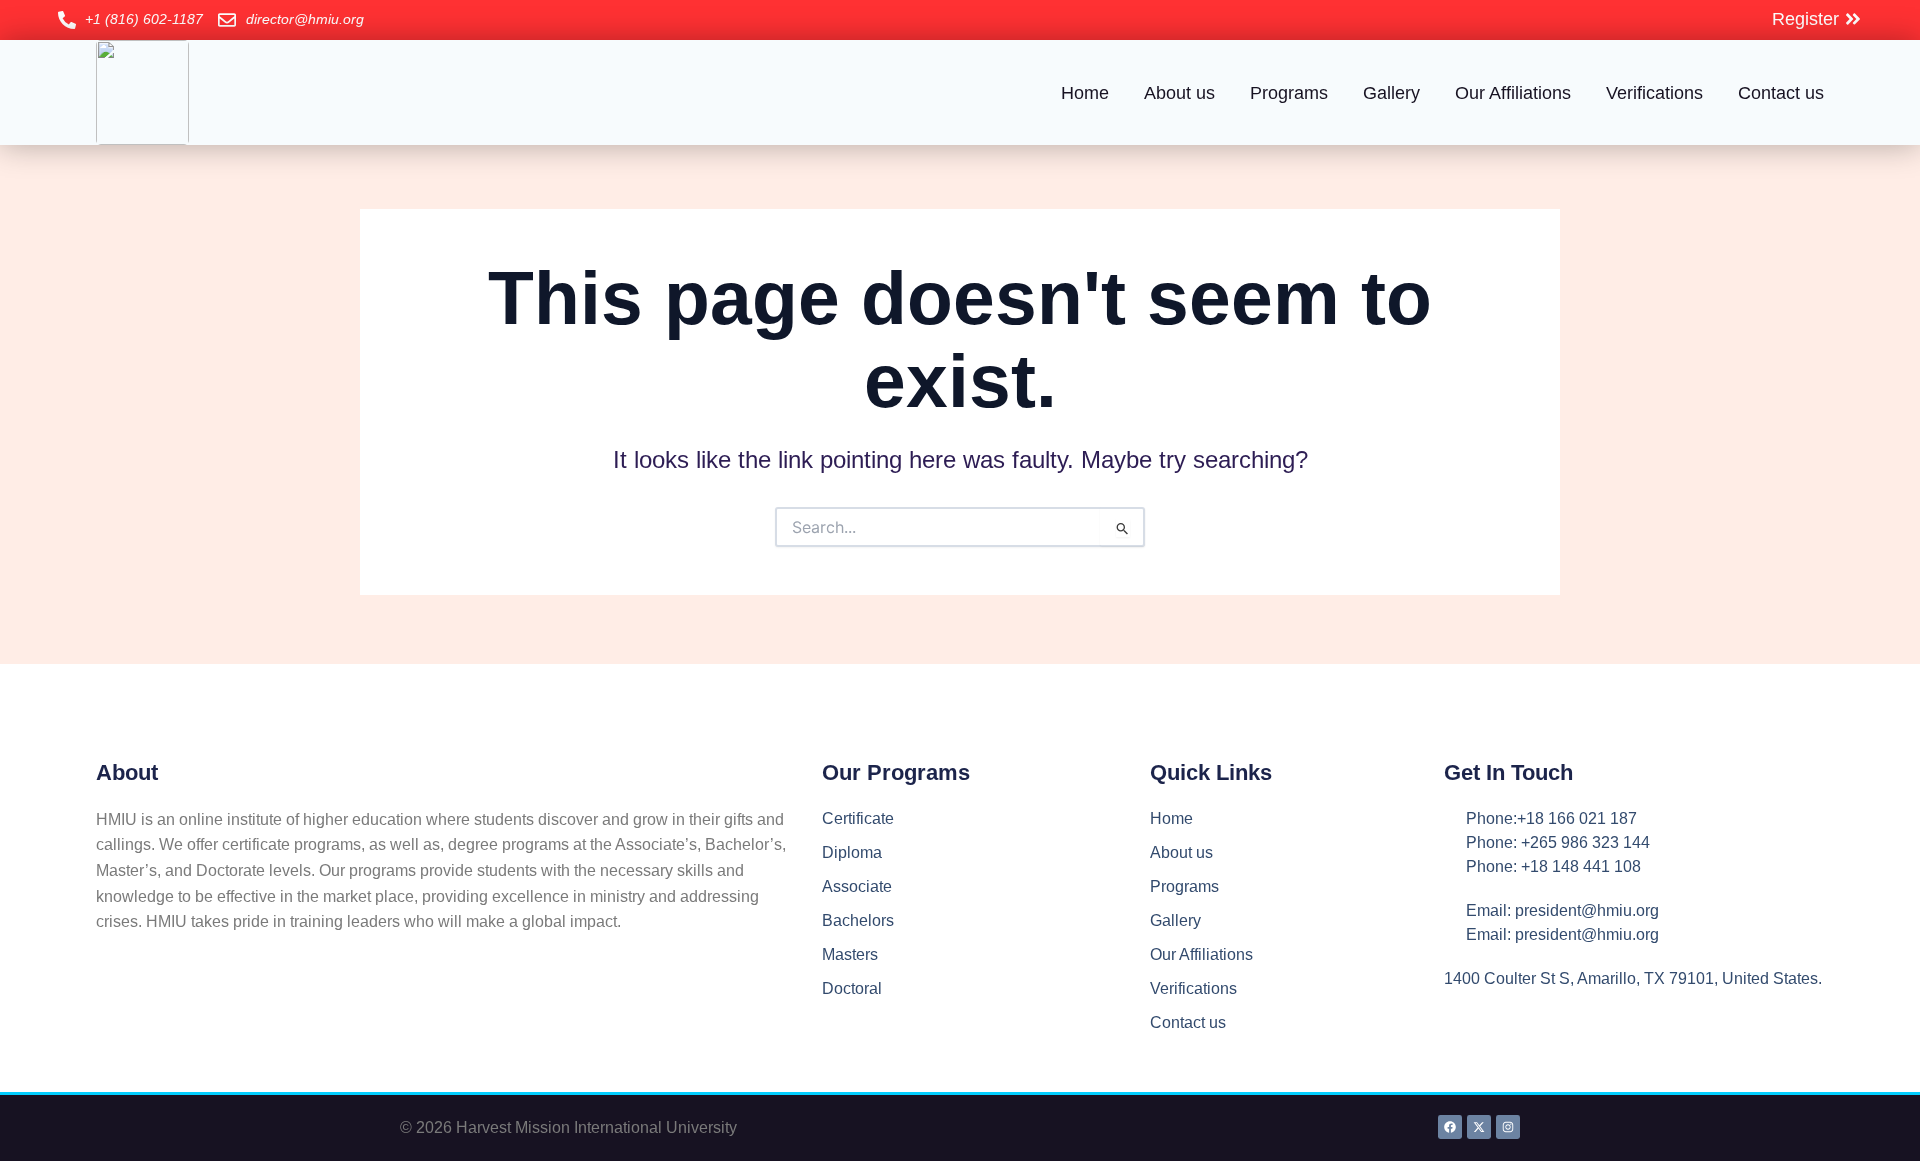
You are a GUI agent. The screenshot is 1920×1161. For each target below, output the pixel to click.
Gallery (1391, 93)
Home (1085, 93)
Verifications (1654, 93)
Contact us (1781, 93)
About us (1179, 93)
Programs (1289, 93)
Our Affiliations (1513, 93)
